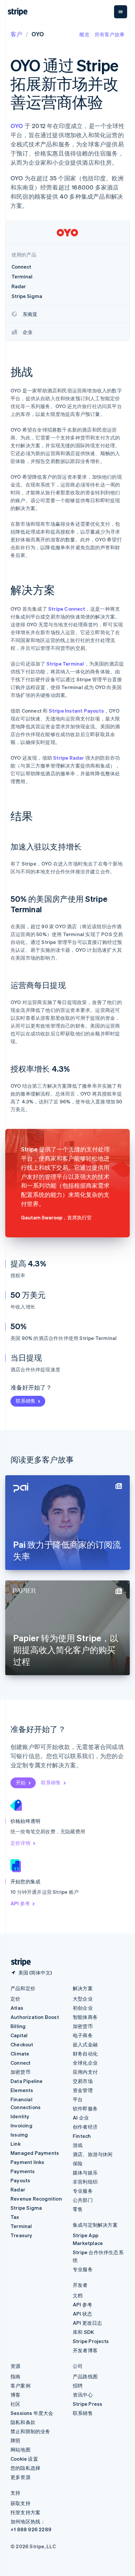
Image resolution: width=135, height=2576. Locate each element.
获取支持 (20, 2503)
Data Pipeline (27, 2081)
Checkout (22, 2044)
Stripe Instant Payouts (76, 711)
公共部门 (83, 2200)
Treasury (21, 2235)
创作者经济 (85, 2127)
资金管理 (83, 2090)
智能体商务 (85, 2017)
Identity (20, 2116)
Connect (20, 2063)
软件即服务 (85, 2108)
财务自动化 (85, 2054)
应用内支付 (85, 2072)
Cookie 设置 (24, 2459)
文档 (78, 2295)
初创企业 (83, 2008)
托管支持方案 (25, 2512)
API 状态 (82, 2314)
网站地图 (20, 2450)
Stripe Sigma (26, 2208)
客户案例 (20, 2386)
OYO (17, 126)
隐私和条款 (23, 2422)
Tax (15, 2217)
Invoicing (21, 2125)
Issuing (19, 2135)
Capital (19, 2035)
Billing (18, 2026)
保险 (78, 2163)
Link (16, 2144)
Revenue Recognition (36, 2199)
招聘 (78, 2386)
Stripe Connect (67, 609)
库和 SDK (83, 2332)
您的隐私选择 (25, 2468)
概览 (84, 34)
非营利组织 (85, 2182)
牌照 (15, 2440)
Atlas (17, 2008)
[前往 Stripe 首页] (18, 1962)
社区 (15, 2404)
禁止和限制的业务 (30, 2431)
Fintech (82, 2136)
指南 (15, 2376)
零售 (78, 2209)
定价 (15, 1999)
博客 (15, 2395)
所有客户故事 (110, 34)
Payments (23, 2171)
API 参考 (20, 1903)
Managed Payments (35, 2153)
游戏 (78, 2145)
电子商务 (83, 2035)
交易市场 (83, 2081)
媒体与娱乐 (85, 2172)
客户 (16, 34)
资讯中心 (83, 2395)
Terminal (21, 2226)
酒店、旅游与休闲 (93, 2154)
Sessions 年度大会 (32, 2413)
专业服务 (83, 2191)
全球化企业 (85, 2063)
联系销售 (26, 1401)
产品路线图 (85, 2376)
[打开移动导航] (121, 12)
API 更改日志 (87, 2323)
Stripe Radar (68, 758)
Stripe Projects (91, 2341)
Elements (22, 2090)
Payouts (20, 2180)
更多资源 (20, 2477)
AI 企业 (81, 2118)
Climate (20, 2054)
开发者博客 (85, 2350)
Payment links (28, 2162)
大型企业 (83, 1999)
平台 (78, 2099)
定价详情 (20, 1843)
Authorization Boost (35, 2017)
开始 (21, 1782)
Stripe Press (87, 2404)
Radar (18, 2189)
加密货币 (20, 2072)
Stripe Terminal (65, 664)
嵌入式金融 (85, 2044)
